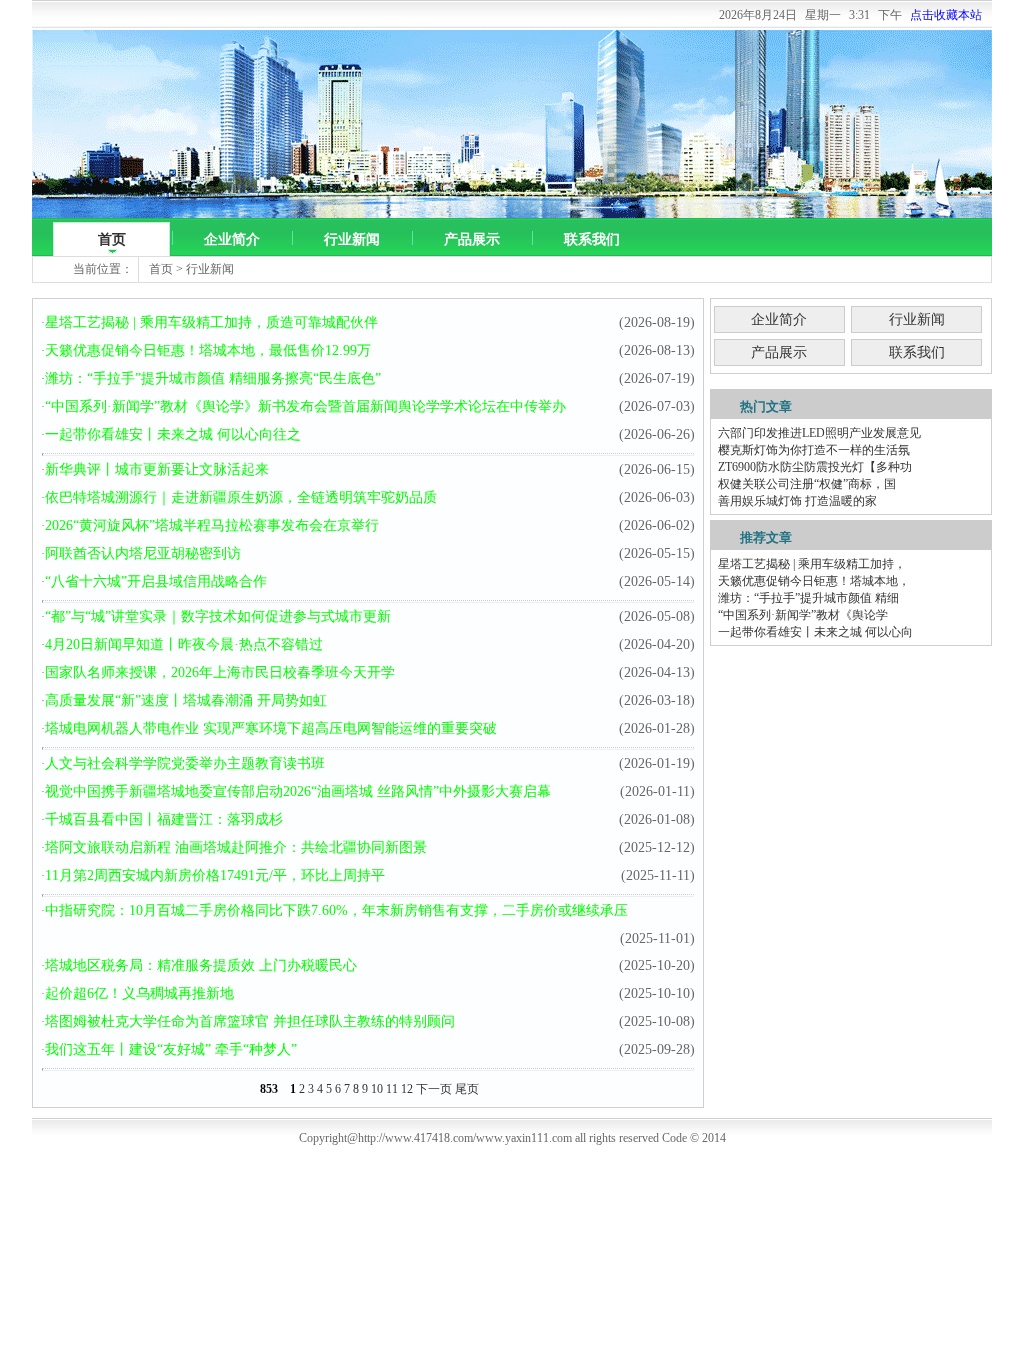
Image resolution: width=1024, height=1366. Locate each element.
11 (392, 1089)
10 (377, 1089)
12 (407, 1089)
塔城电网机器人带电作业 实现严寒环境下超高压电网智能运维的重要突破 (271, 728)
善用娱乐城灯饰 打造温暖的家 (797, 501)
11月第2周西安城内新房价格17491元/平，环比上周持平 (215, 875)
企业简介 (232, 239)
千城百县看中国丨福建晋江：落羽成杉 (164, 819)
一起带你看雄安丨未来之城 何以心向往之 (173, 434)
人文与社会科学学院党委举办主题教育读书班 (185, 763)
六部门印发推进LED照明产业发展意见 (819, 433)
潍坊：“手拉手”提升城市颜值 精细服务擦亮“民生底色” (213, 378)
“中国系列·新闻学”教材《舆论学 (803, 615)
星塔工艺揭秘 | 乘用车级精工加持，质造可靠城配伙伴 (211, 322)
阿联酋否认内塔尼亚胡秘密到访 (143, 553)
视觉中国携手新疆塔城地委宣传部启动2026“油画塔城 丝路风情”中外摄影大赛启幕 (298, 791)
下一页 (434, 1089)
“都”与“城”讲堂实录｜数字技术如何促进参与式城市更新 (218, 616)
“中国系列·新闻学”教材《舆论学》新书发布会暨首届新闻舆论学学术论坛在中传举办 (305, 406)
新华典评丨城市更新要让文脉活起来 (157, 469)
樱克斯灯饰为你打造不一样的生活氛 (814, 450)
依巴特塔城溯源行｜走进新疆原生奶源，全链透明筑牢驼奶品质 (241, 497)
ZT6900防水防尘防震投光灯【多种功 (815, 467)
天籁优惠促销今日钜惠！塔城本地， (814, 581)
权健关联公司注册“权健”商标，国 (807, 484)
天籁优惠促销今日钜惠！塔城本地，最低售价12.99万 (208, 350)
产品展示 (472, 239)
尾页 (467, 1089)
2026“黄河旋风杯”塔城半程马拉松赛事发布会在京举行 (212, 525)
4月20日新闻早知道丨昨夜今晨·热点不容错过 (184, 644)
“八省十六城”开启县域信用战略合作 (156, 581)
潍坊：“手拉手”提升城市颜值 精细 (808, 598)
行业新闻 (352, 239)
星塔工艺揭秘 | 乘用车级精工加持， (812, 564)
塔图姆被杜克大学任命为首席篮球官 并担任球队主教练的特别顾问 (250, 1021)
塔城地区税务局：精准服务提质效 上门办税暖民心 (201, 965)
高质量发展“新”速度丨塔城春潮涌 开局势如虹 (186, 700)
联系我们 (592, 239)
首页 (112, 239)
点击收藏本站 (946, 15)
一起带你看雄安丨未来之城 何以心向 (815, 632)
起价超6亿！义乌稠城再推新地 (139, 993)
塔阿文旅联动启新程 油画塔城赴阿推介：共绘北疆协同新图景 (236, 847)
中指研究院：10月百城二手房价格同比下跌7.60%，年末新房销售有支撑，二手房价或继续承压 (336, 910)
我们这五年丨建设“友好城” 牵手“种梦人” (171, 1049)
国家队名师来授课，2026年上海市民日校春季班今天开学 (220, 672)
